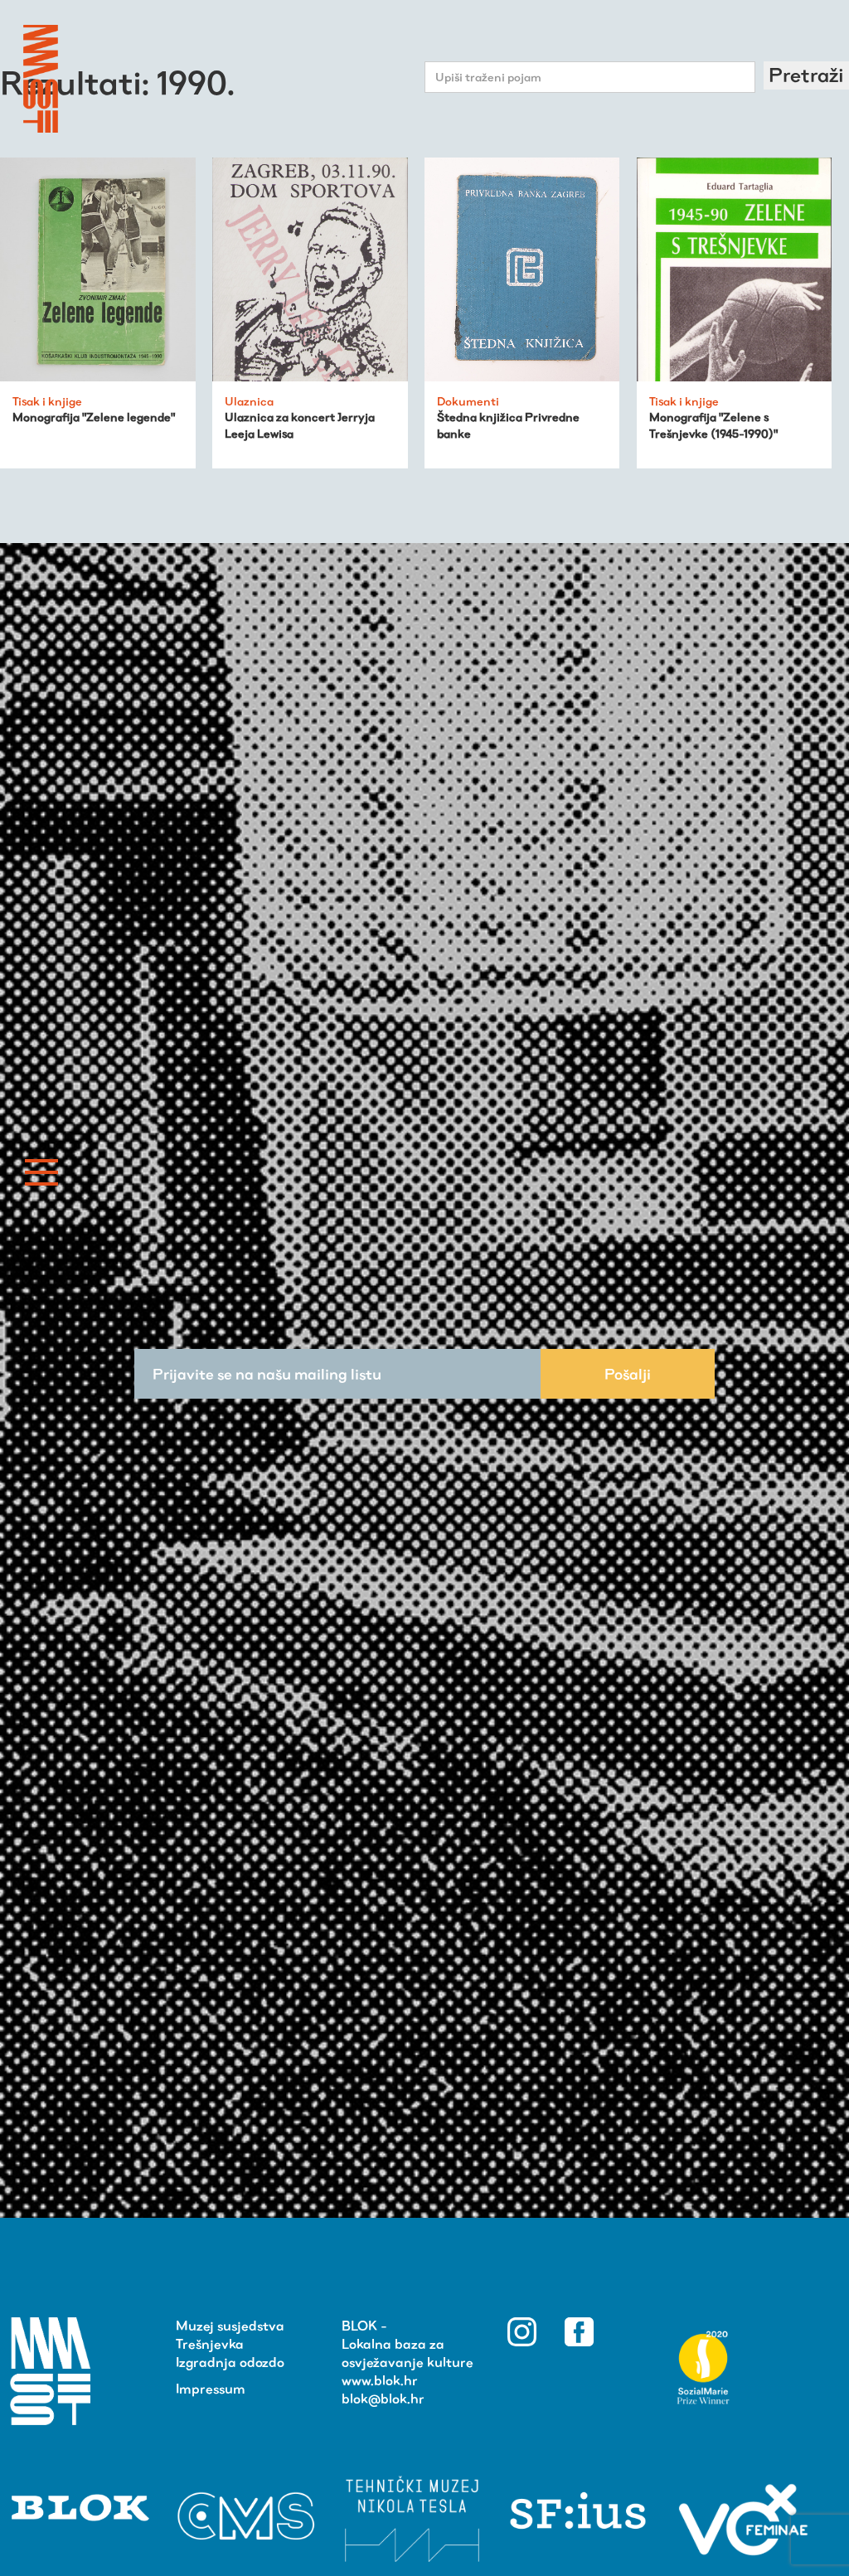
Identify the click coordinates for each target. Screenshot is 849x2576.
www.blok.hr (380, 2381)
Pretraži (806, 75)
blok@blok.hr (383, 2399)
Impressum (211, 2389)
